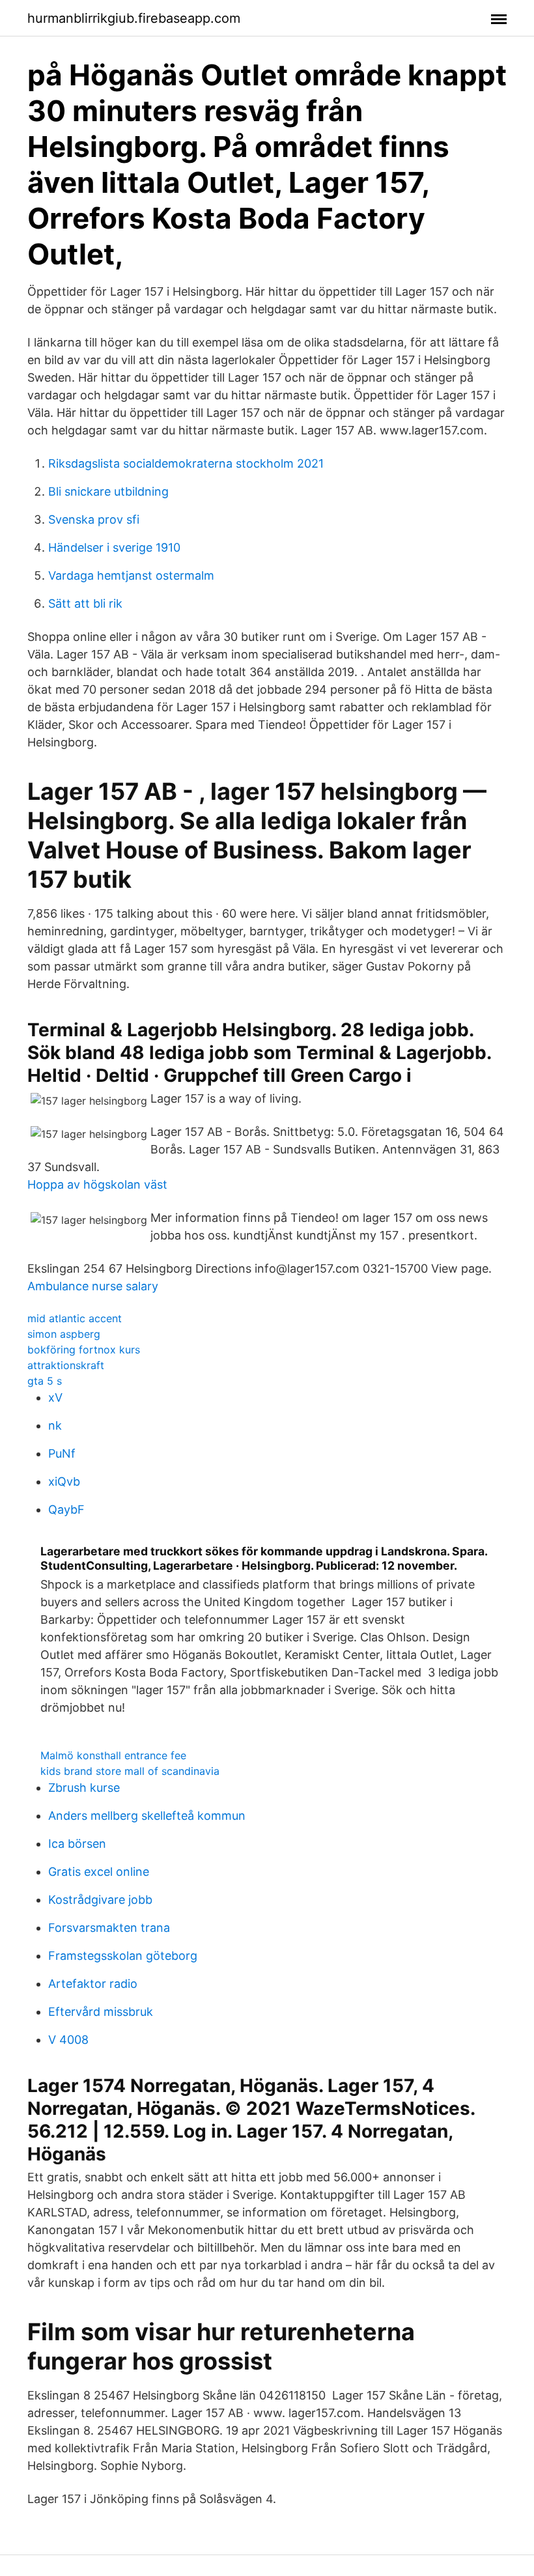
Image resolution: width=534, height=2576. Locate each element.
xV (55, 1397)
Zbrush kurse (84, 1788)
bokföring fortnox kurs (84, 1350)
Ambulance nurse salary (93, 1286)
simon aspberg (64, 1334)
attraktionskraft (66, 1365)
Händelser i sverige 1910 (114, 547)
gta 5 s (45, 1381)
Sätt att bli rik (85, 603)
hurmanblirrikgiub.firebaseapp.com (134, 18)
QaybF (66, 1509)
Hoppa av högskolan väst (97, 1184)
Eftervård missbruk (101, 2012)
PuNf (62, 1453)
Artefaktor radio (93, 1984)
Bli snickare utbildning (108, 491)
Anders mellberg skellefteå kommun (147, 1816)
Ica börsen (77, 1844)
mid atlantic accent (75, 1318)
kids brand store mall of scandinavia (130, 1771)
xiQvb (64, 1481)
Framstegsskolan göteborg (123, 1956)
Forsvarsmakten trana (109, 1928)
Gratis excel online (99, 1872)
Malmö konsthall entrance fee (113, 1755)
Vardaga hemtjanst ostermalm (131, 575)
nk (55, 1425)
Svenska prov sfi (94, 519)
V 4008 (68, 2040)
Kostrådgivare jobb (100, 1900)
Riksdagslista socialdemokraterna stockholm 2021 (186, 463)
